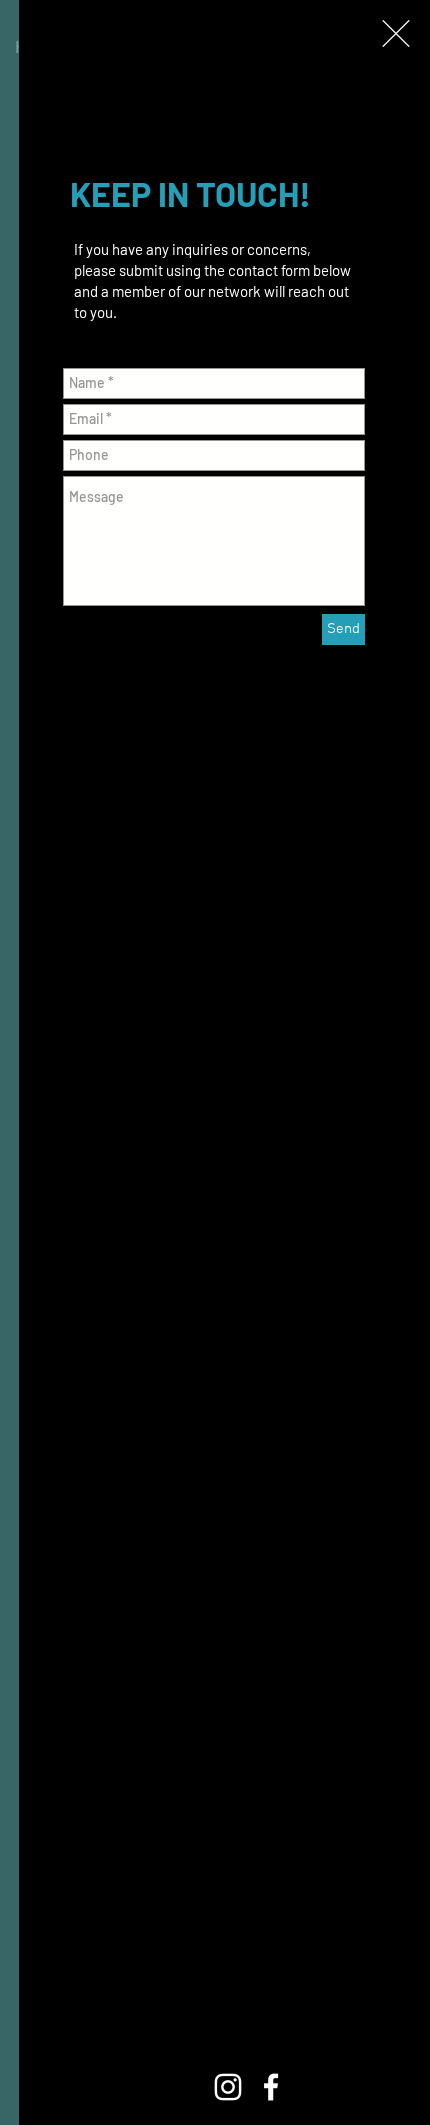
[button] (396, 33)
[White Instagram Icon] (228, 2087)
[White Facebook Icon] (271, 2087)
